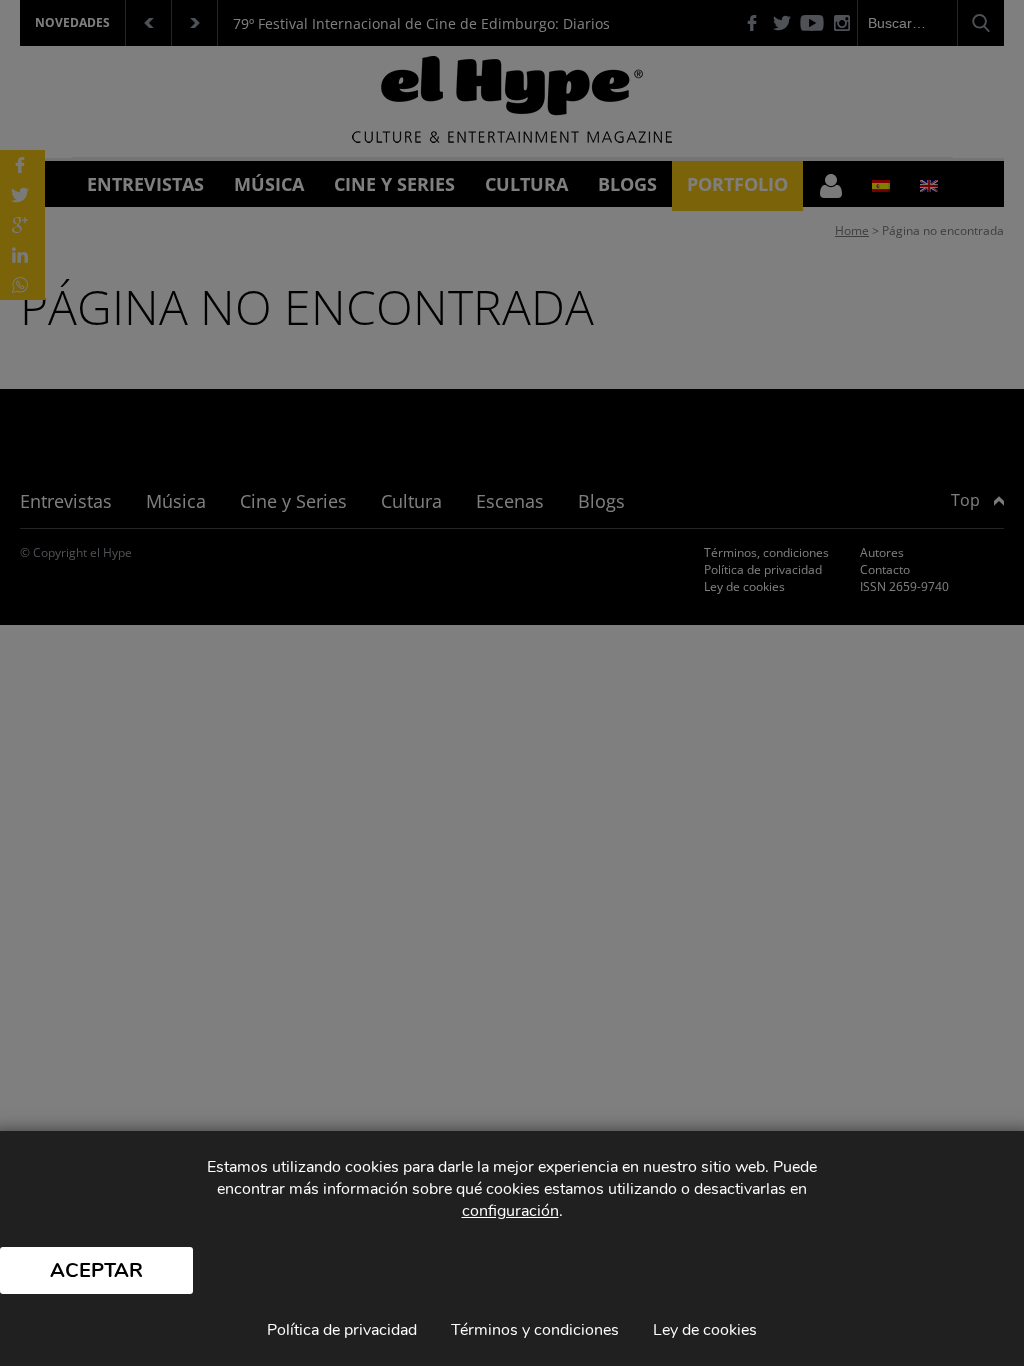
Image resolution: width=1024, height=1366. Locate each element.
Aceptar (96, 1270)
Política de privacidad (342, 1330)
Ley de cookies (705, 1330)
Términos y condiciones (535, 1330)
